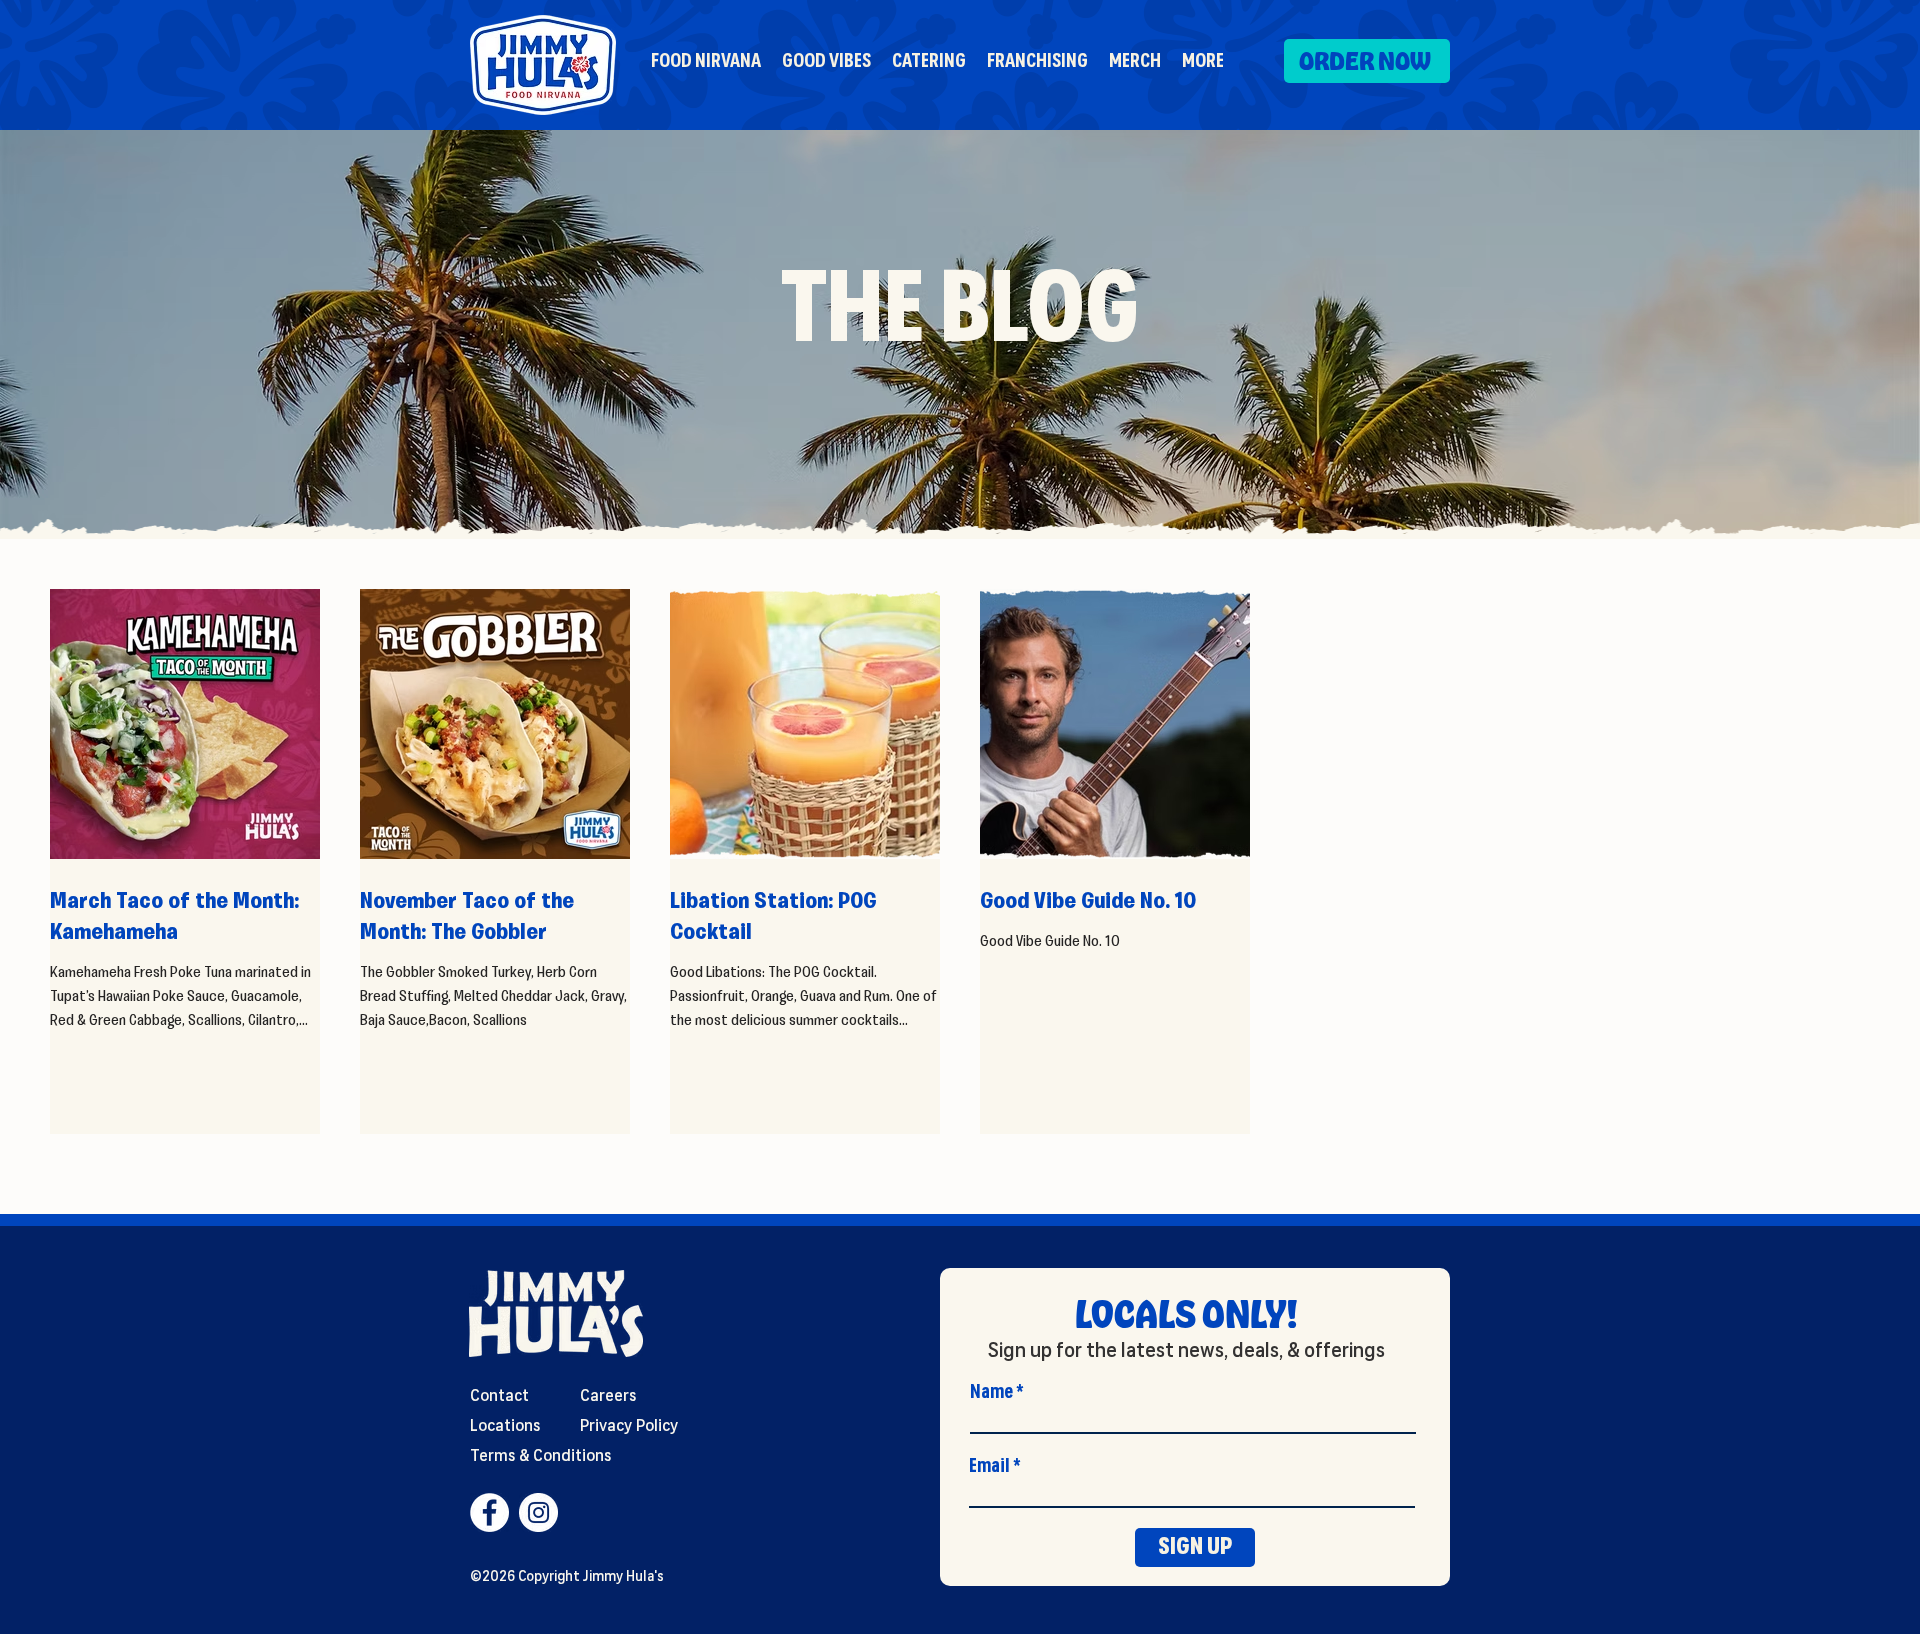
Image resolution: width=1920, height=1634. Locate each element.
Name (991, 1392)
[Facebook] (489, 1512)
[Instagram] (538, 1512)
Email (989, 1466)
